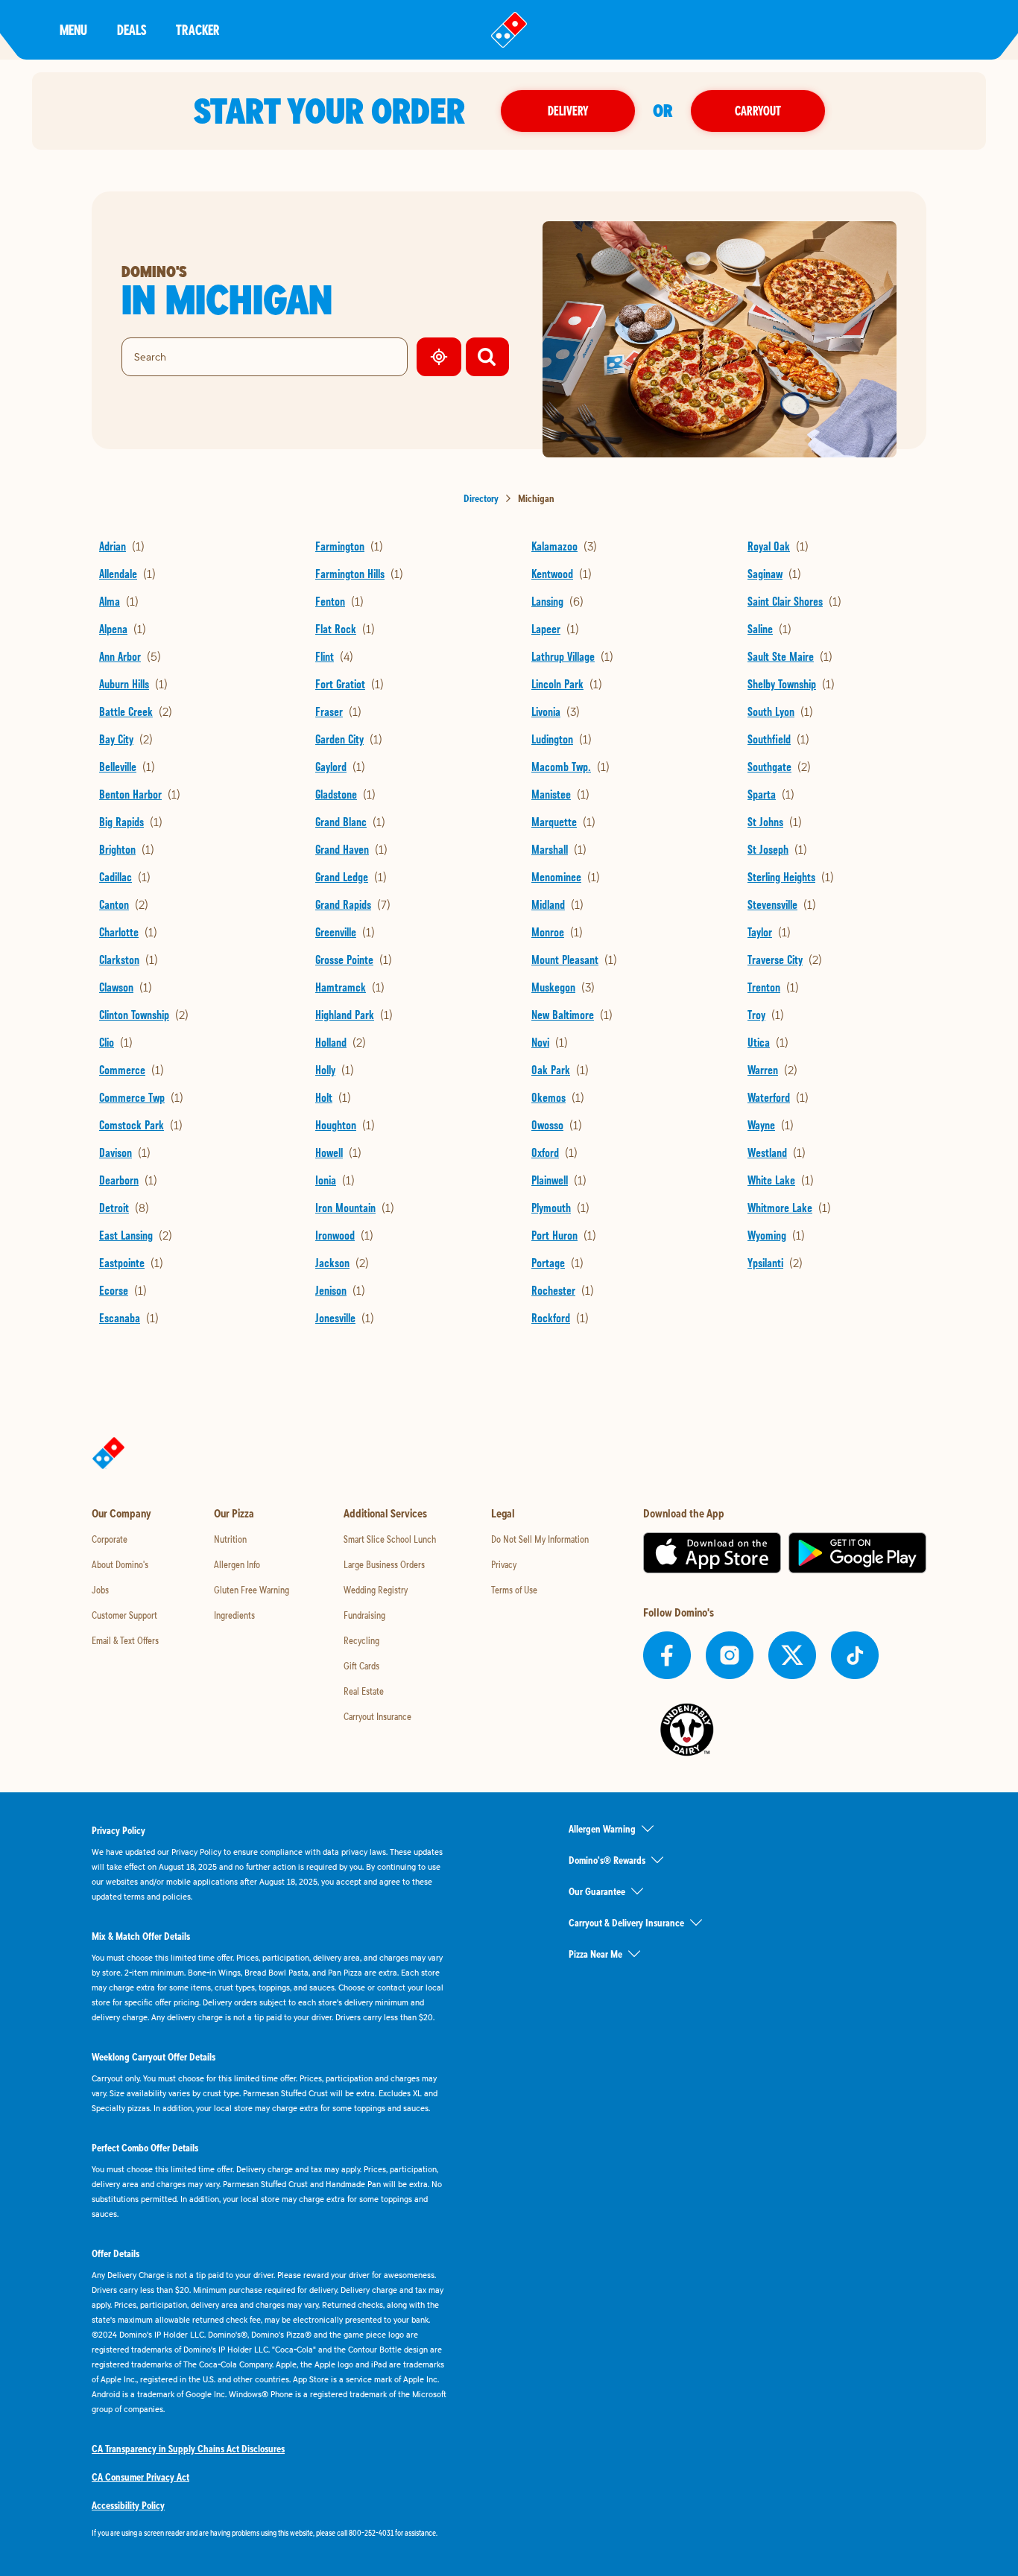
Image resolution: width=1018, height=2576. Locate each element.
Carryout (758, 111)
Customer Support (124, 1615)
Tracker (198, 29)
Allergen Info (237, 1564)
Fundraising (364, 1615)
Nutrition (230, 1539)
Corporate (110, 1539)
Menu (73, 29)
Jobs (100, 1590)
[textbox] (271, 2533)
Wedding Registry (376, 1590)
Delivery (568, 111)
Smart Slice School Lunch (390, 1539)
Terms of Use (514, 1590)
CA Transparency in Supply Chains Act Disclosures (188, 2449)
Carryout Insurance (377, 1716)
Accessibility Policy (128, 2505)
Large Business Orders (384, 1564)
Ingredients (234, 1615)
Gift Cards (361, 1666)
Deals (132, 29)
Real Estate (364, 1691)
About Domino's (120, 1564)
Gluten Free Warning (252, 1590)
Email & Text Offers (125, 1640)
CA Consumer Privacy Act (140, 2477)
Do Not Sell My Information (540, 1539)
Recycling (361, 1640)
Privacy (504, 1564)
